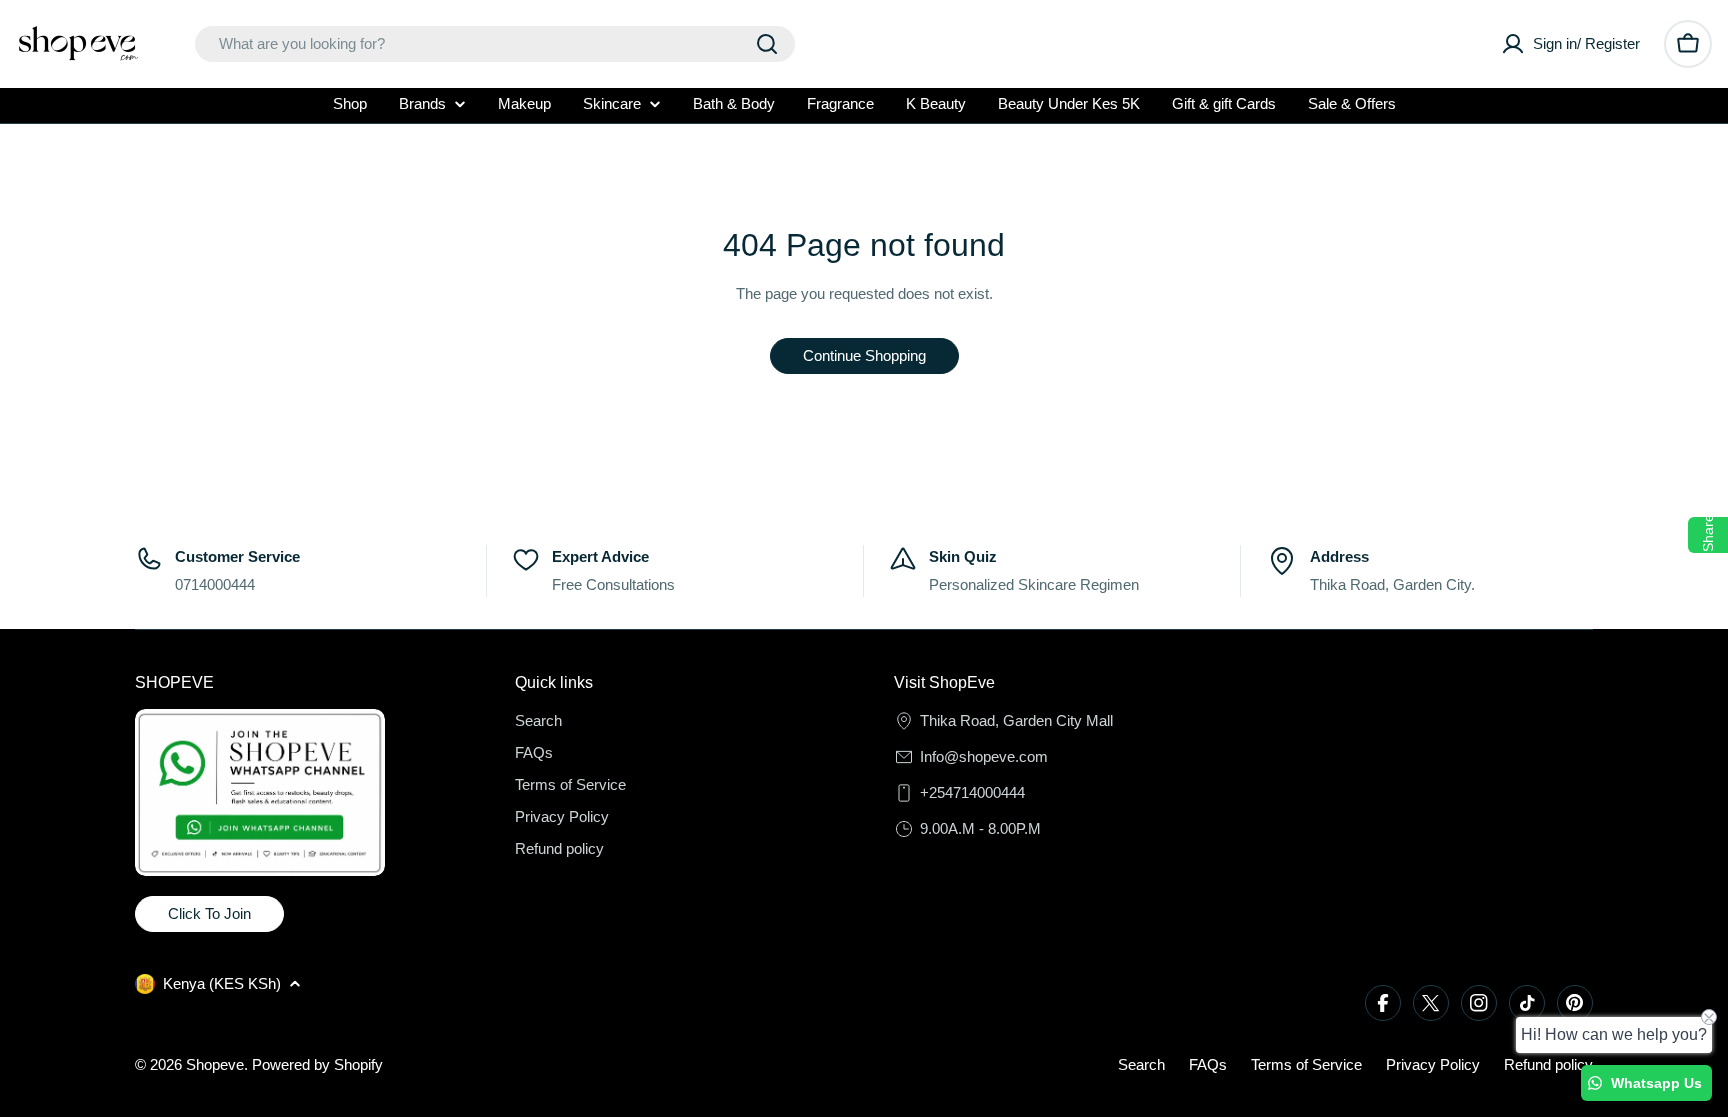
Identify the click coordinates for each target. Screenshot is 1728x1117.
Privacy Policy (1433, 1064)
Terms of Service (1306, 1064)
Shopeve (215, 1064)
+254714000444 (972, 792)
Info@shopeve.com (984, 756)
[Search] (767, 44)
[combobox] (495, 44)
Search (1141, 1064)
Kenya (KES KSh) (222, 983)
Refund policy (1548, 1064)
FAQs (1208, 1064)
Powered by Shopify (317, 1064)
